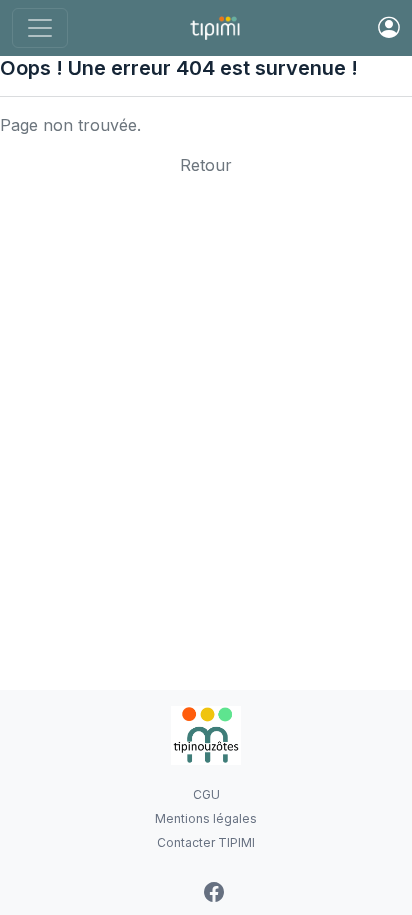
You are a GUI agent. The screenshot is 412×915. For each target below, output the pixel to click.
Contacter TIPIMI (206, 842)
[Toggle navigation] (40, 28)
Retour (206, 165)
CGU (206, 794)
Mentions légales (206, 818)
